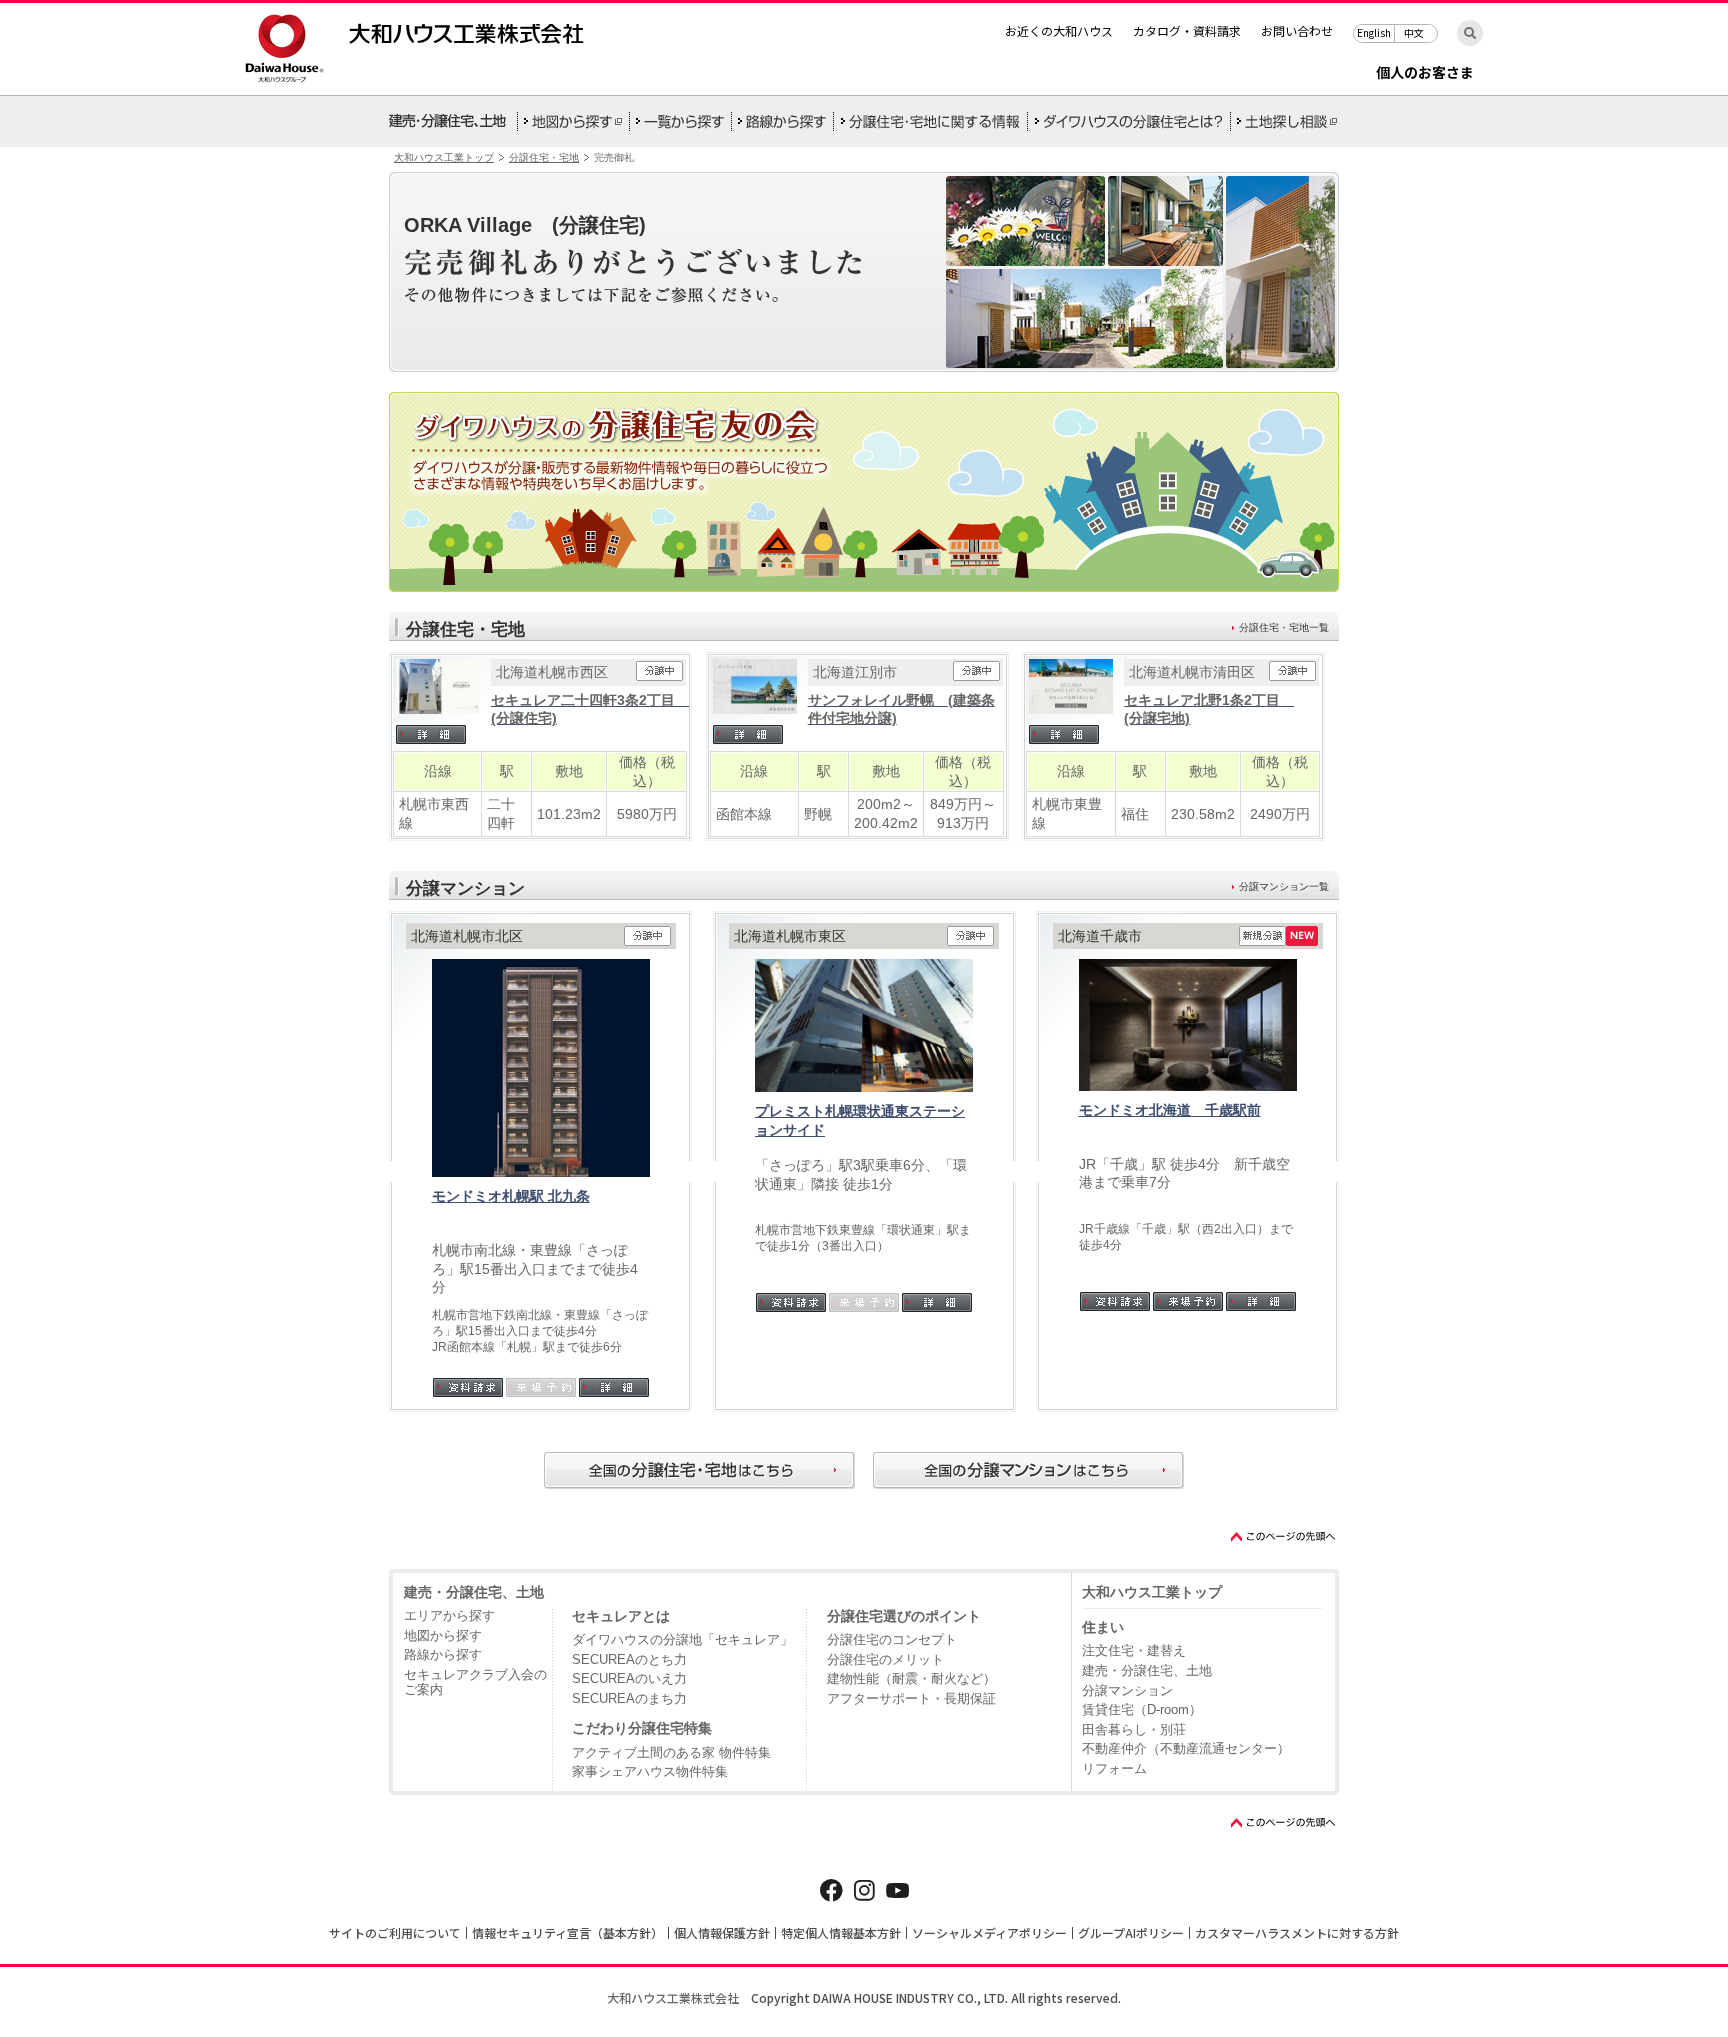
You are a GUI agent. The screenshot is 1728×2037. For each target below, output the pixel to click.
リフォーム (1114, 1768)
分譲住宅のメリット (885, 1659)
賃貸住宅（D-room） (1142, 1709)
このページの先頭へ (1284, 1536)
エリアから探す (449, 1615)
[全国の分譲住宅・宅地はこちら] (699, 1470)
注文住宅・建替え (1134, 1650)
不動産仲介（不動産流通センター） (1186, 1748)
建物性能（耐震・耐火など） (911, 1678)
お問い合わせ (1297, 30)
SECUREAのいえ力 (629, 1678)
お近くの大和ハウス (1059, 30)
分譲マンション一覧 (1284, 886)
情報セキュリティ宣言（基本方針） (567, 1932)
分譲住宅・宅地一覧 (1284, 627)
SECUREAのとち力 (629, 1659)
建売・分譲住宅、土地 (474, 1592)
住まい (1103, 1627)
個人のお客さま (1425, 73)
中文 (1414, 32)
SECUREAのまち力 (629, 1698)
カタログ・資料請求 (1187, 30)
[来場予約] (1188, 1301)
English (1374, 32)
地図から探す (443, 1635)
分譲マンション (1127, 1690)
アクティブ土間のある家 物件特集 (671, 1752)
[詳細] (438, 734)
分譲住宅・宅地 (544, 157)
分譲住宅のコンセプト (892, 1639)
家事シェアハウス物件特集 (650, 1771)
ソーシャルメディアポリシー (989, 1932)
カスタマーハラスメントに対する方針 (1297, 1932)
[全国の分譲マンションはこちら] (1028, 1470)
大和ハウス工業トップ (444, 157)
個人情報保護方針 (722, 1932)
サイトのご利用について (395, 1932)
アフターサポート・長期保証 (911, 1698)
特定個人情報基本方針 (841, 1932)
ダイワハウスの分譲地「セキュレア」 (682, 1639)
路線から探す (443, 1654)
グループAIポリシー (1131, 1932)
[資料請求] (468, 1387)
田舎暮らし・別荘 (1134, 1729)
